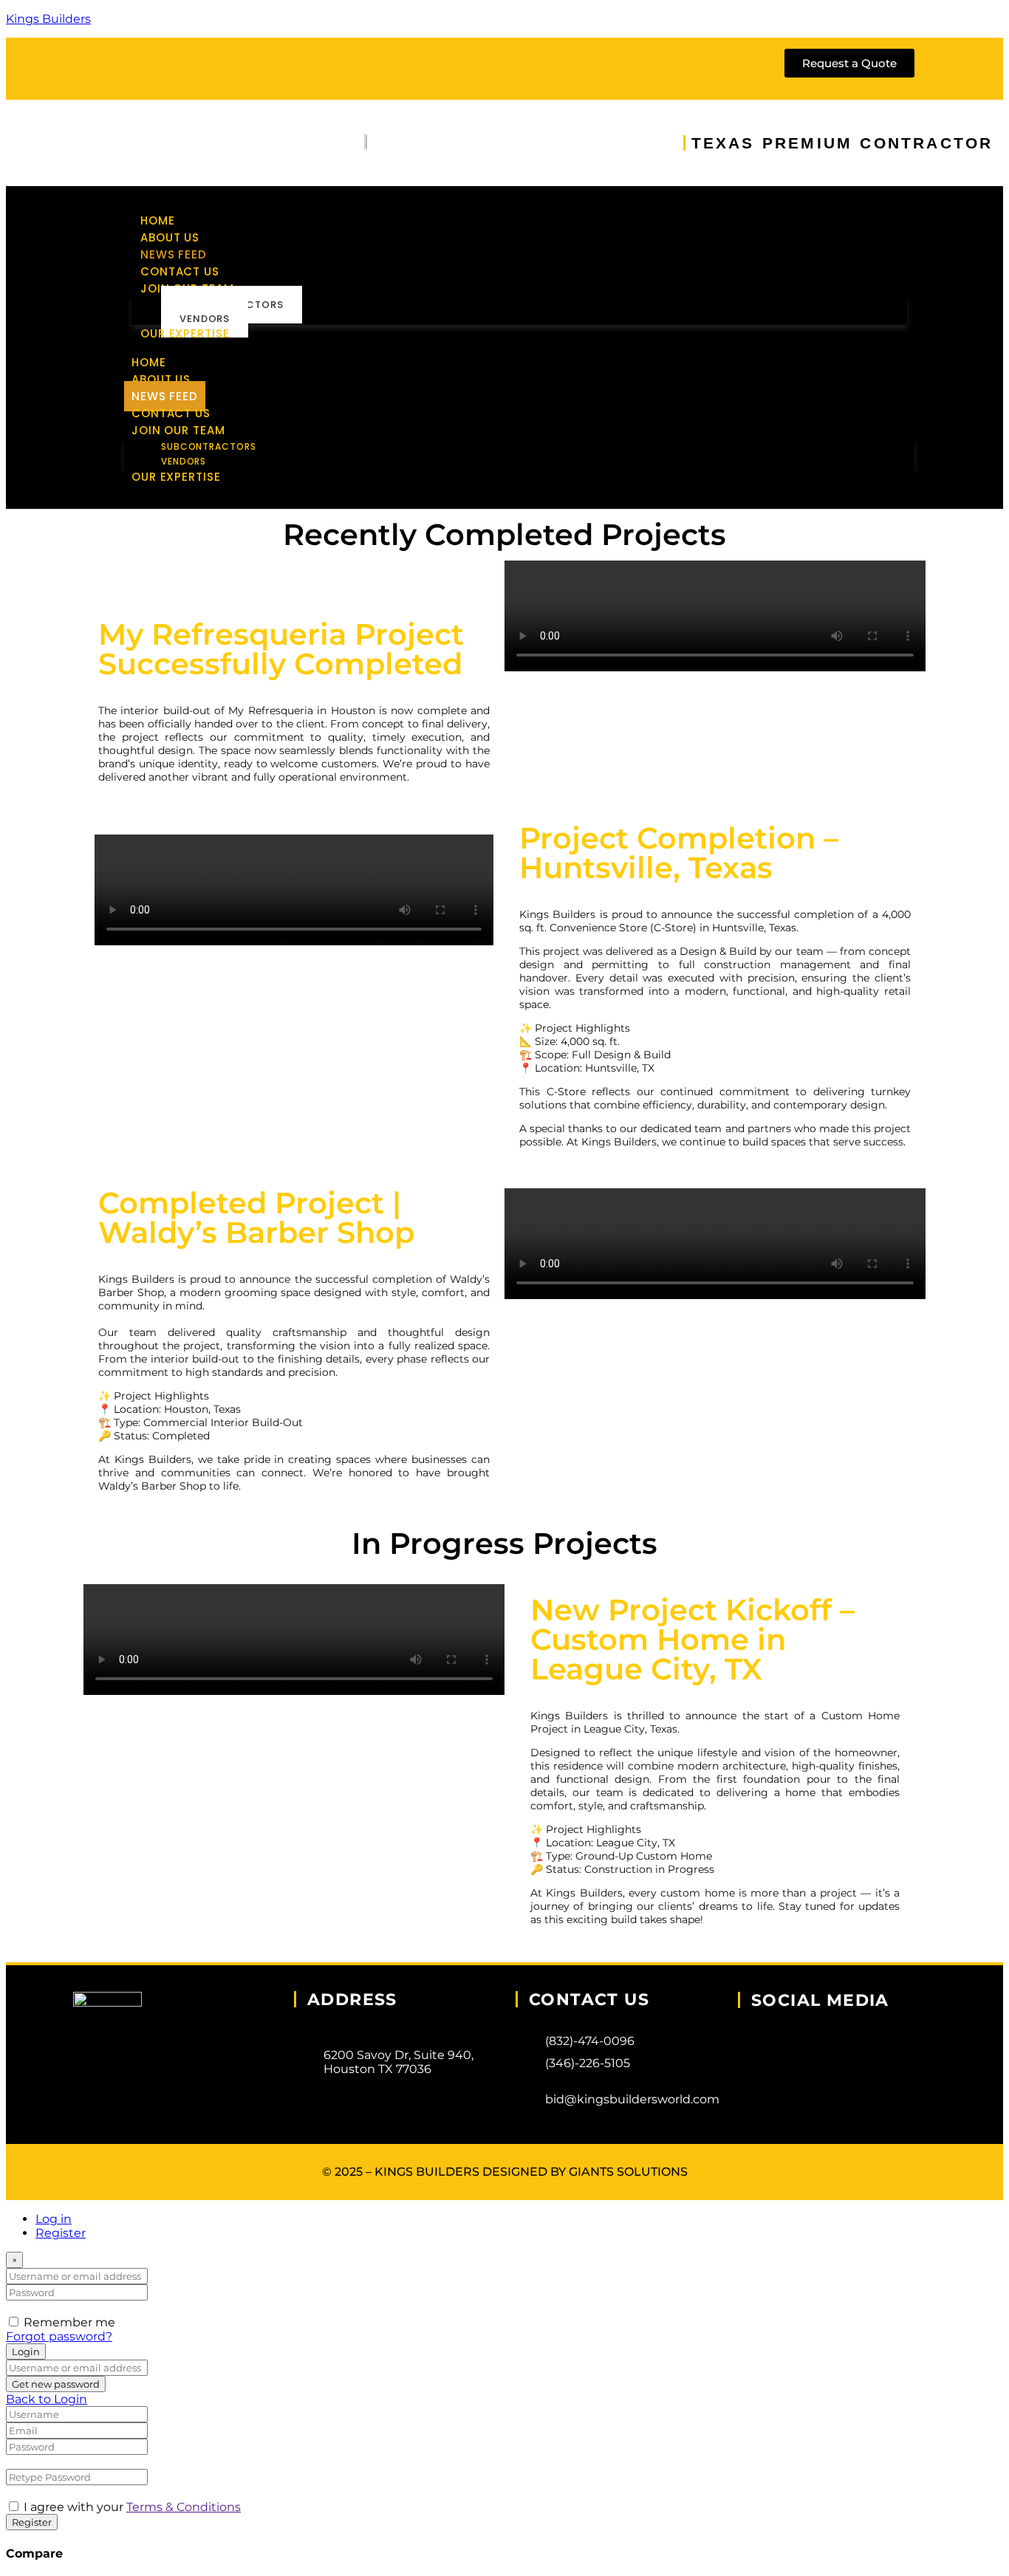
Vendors (205, 319)
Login (26, 2351)
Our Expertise (185, 333)
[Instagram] (171, 67)
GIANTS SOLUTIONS (628, 2172)
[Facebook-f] (113, 67)
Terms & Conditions (184, 2507)
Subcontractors (209, 446)
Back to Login (47, 2399)
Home (158, 220)
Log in (54, 2219)
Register (61, 2233)
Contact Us (180, 271)
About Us (170, 237)
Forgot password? (59, 2336)
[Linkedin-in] (230, 67)
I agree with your (132, 2507)
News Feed (174, 254)
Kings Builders (48, 19)
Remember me (69, 2322)
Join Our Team (178, 430)
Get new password (56, 2384)
